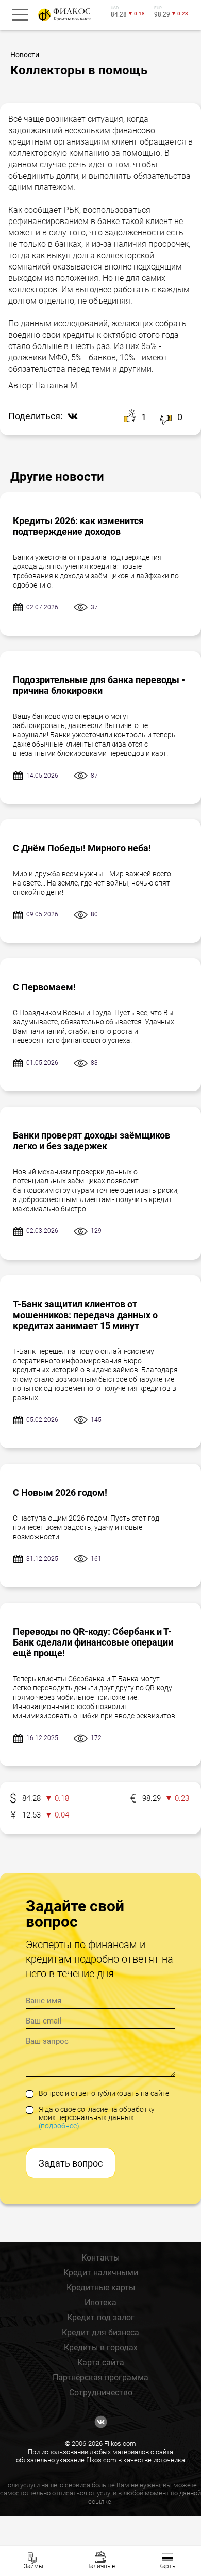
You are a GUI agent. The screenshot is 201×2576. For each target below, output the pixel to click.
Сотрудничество (101, 2392)
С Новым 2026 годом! (60, 1492)
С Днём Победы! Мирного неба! (82, 848)
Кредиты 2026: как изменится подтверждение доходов (78, 526)
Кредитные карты (101, 2288)
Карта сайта (101, 2362)
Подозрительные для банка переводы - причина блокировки (99, 685)
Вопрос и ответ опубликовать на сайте (104, 2093)
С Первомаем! (44, 987)
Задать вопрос (71, 2163)
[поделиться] (70, 417)
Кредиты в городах (101, 2348)
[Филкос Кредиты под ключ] (63, 15)
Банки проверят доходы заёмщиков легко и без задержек (91, 1141)
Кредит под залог (101, 2318)
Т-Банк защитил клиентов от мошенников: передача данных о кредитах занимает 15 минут (85, 1315)
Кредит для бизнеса (100, 2333)
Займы (33, 2566)
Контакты (100, 2258)
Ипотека (100, 2303)
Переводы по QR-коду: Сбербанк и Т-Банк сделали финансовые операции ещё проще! (93, 1642)
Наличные (100, 2566)
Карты (167, 2566)
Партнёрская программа (100, 2377)
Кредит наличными (101, 2273)
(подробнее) (59, 2126)
